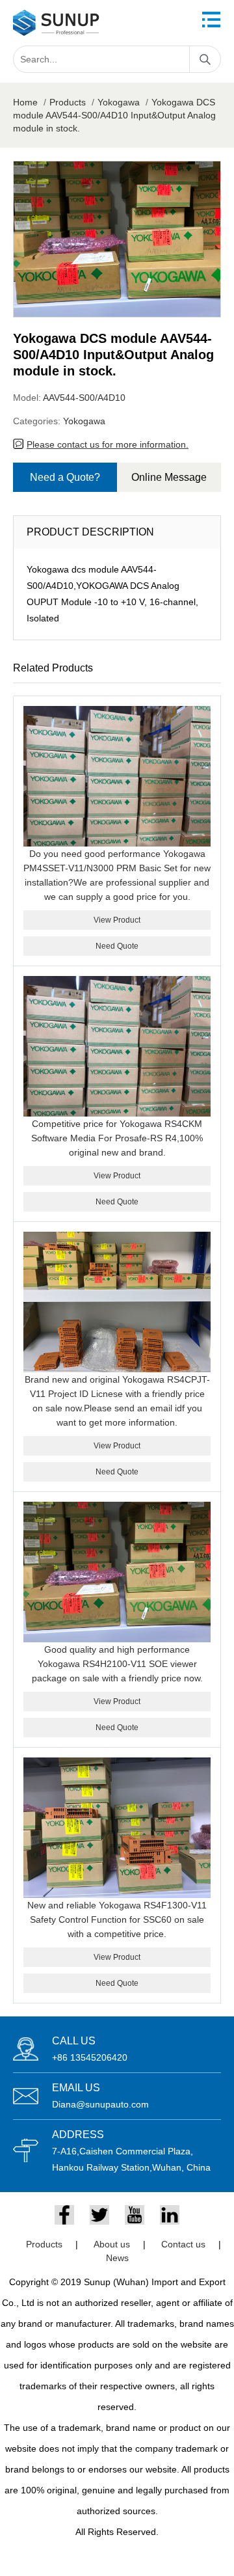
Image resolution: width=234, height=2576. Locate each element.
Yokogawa (119, 102)
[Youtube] (135, 2215)
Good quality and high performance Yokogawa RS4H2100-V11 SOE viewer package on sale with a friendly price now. (117, 1664)
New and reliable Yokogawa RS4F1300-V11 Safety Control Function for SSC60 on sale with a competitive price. (117, 1919)
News (117, 2258)
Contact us (183, 2244)
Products (68, 102)
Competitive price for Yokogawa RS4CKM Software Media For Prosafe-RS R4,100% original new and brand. (117, 1138)
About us (112, 2244)
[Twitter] (99, 2215)
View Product (117, 920)
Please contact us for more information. (108, 444)
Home (25, 102)
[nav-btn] (211, 20)
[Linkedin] (170, 2215)
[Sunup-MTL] (56, 23)
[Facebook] (64, 2215)
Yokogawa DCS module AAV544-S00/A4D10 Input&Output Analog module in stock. (114, 115)
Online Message (169, 477)
